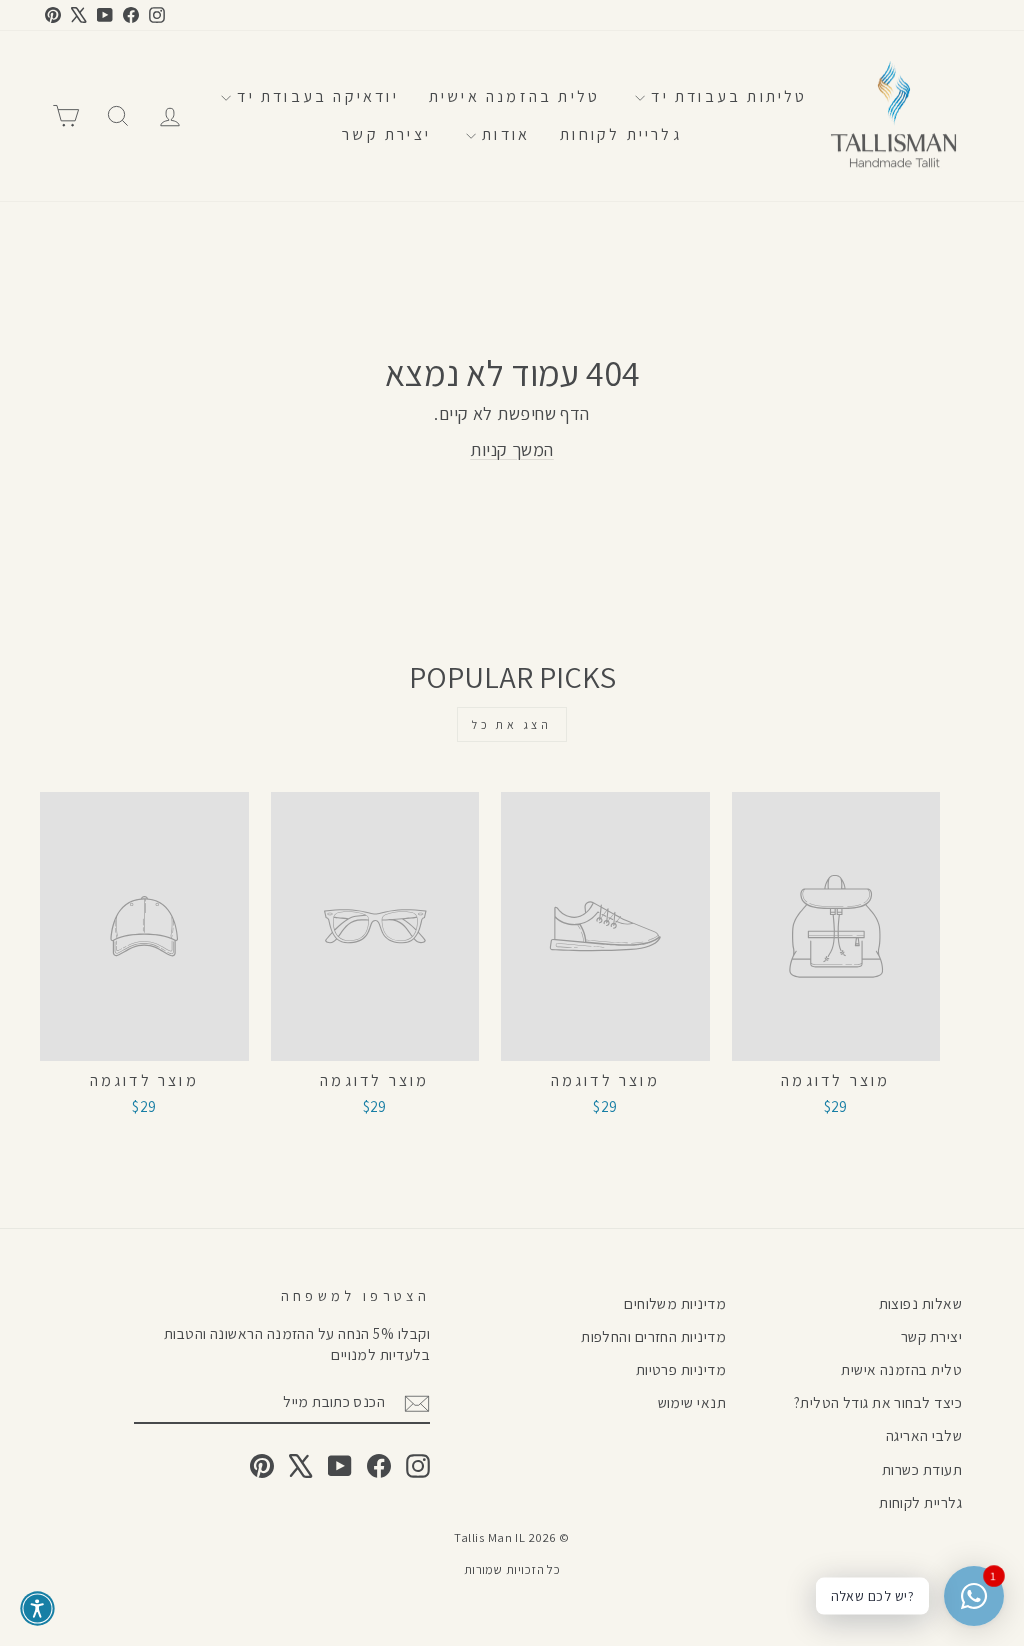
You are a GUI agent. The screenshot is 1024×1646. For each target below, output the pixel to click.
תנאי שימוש (692, 1402)
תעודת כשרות (922, 1469)
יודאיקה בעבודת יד (315, 96)
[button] (37, 1608)
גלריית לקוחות (621, 134)
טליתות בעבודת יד (726, 96)
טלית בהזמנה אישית (514, 96)
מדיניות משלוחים (675, 1303)
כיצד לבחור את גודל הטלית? (878, 1402)
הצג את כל (511, 724)
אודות (503, 134)
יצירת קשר (386, 134)
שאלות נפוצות (920, 1303)
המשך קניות (512, 449)
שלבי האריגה (924, 1435)
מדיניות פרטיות (681, 1369)
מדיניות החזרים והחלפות (653, 1336)
